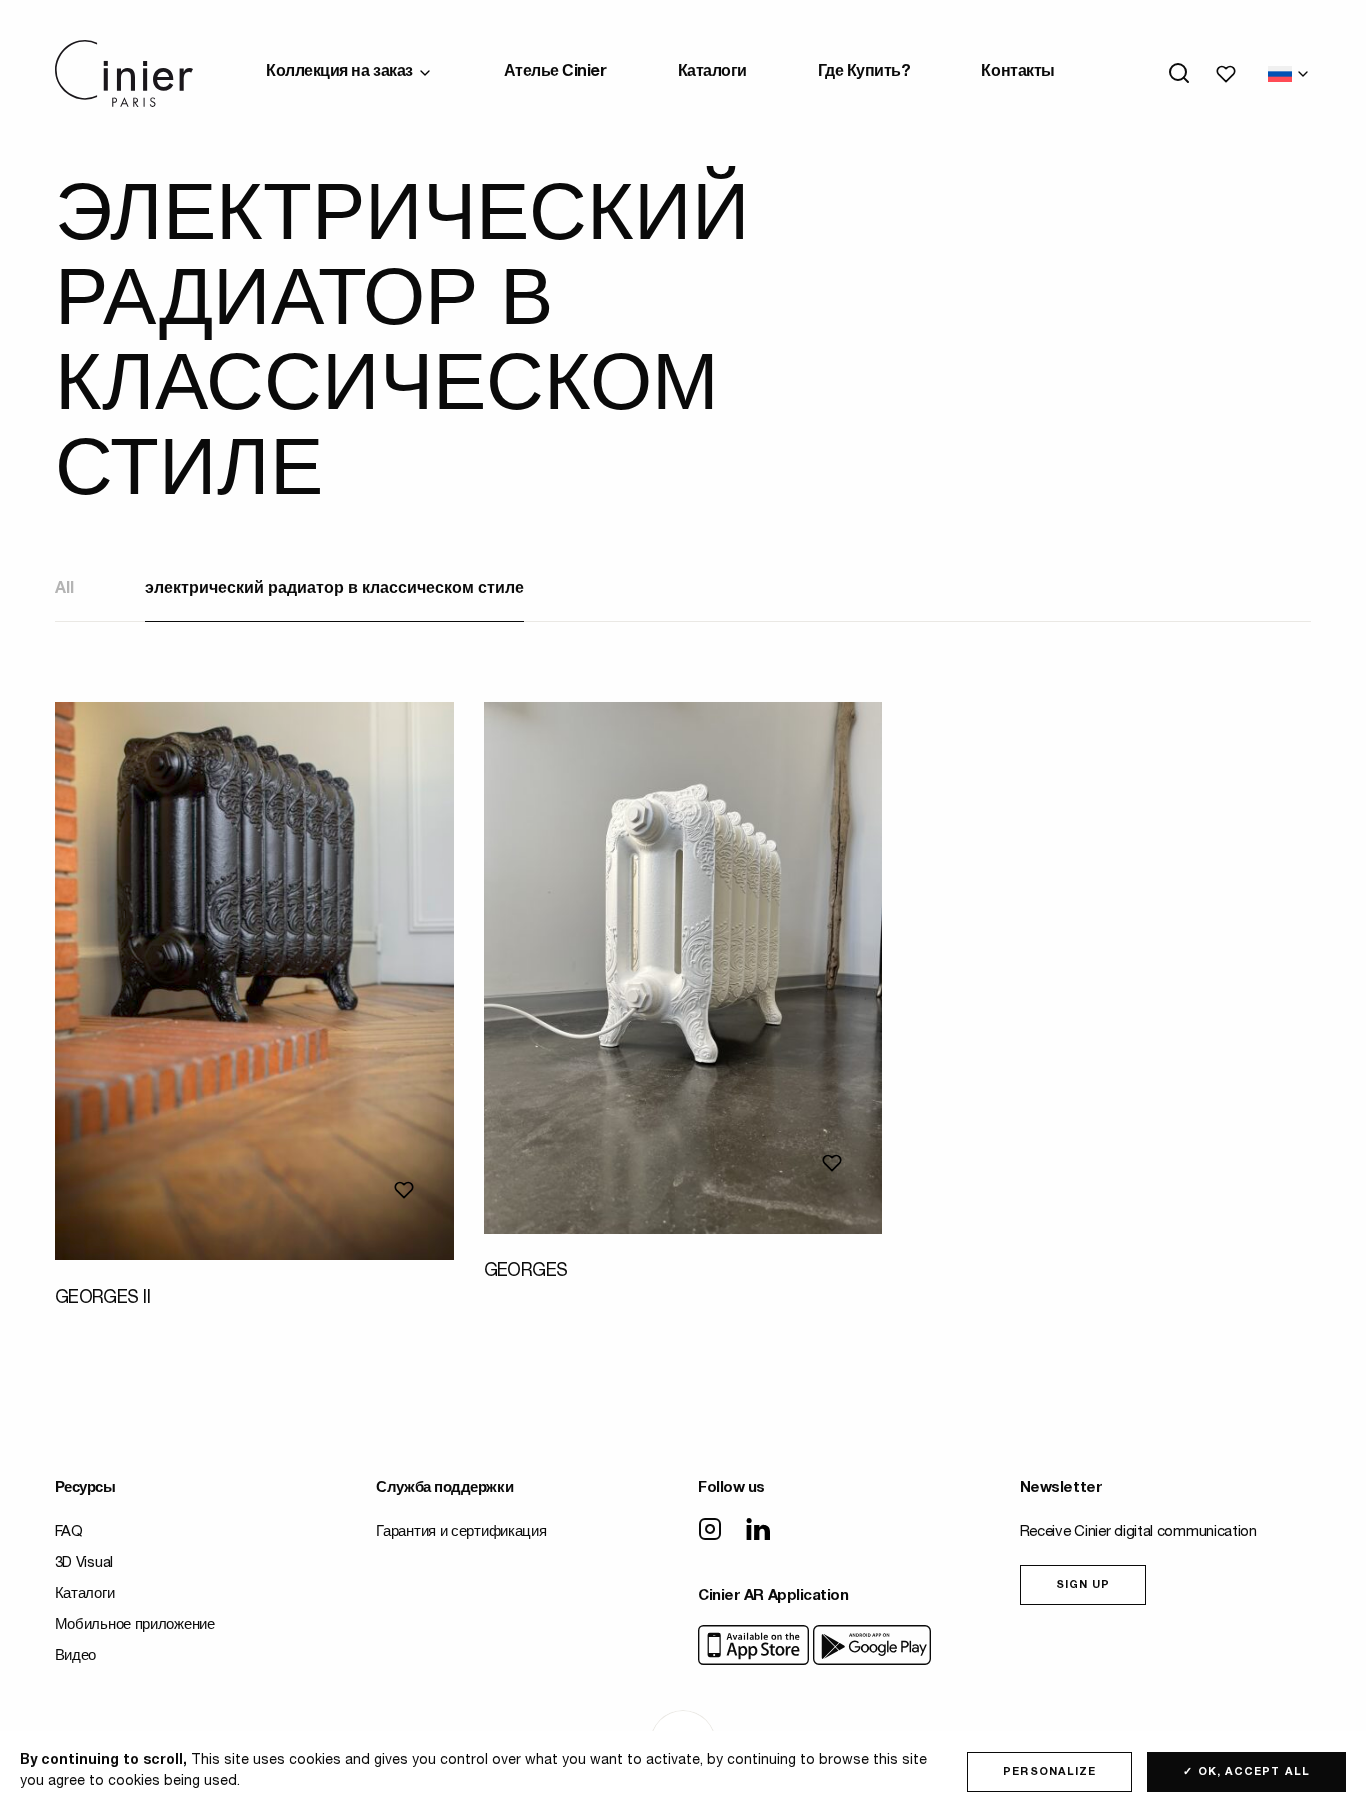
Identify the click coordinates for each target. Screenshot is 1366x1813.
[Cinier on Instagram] (710, 1531)
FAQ (69, 1532)
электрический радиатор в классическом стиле (334, 590)
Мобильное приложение (135, 1625)
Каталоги (712, 73)
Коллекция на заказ (339, 73)
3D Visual (84, 1563)
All (64, 590)
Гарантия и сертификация (461, 1532)
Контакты (1017, 73)
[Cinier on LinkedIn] (758, 1531)
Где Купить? (864, 73)
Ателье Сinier (555, 73)
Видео (76, 1656)
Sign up (1083, 1585)
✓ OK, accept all (1246, 1772)
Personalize (1049, 1772)
